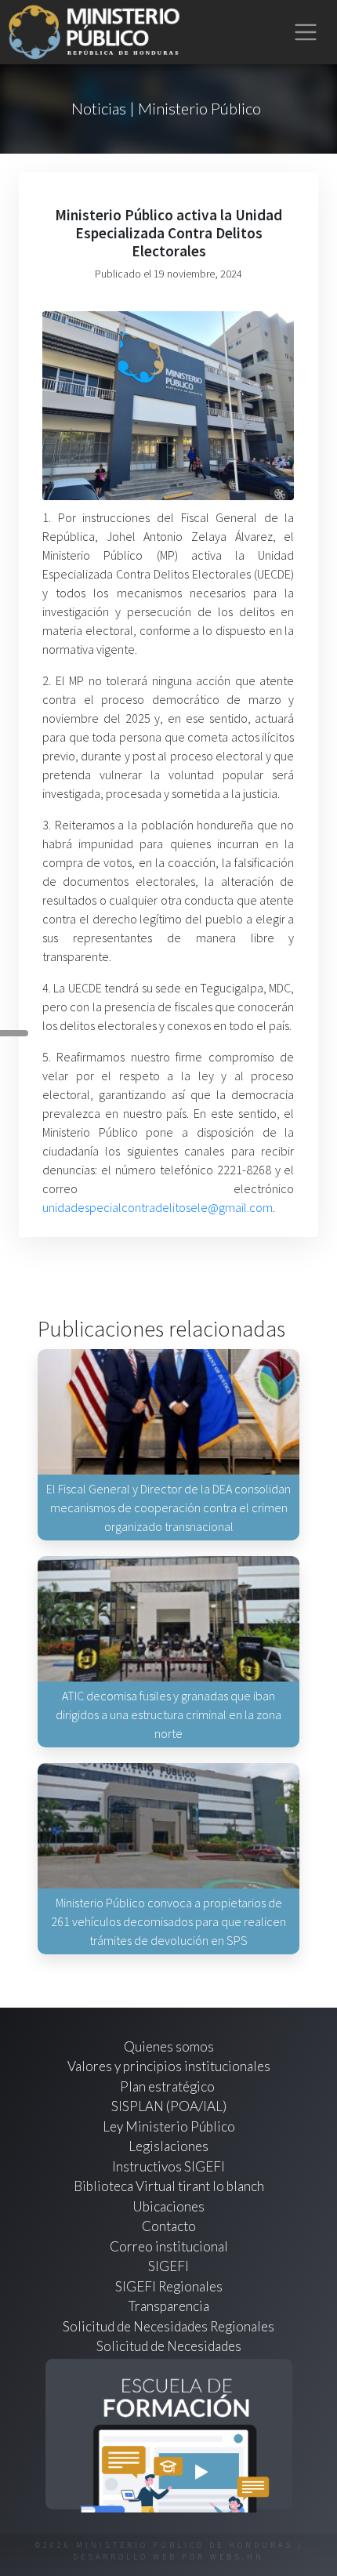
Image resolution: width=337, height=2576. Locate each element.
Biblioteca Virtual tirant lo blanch (169, 2186)
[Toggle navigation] (306, 33)
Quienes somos (169, 2046)
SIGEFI (168, 2266)
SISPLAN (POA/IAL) (169, 2106)
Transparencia (169, 2306)
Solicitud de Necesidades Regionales (168, 2326)
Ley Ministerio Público (169, 2126)
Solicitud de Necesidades (169, 2346)
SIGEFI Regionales (169, 2286)
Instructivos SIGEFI (168, 2166)
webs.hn (237, 2557)
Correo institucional (169, 2246)
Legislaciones (168, 2146)
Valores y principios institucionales (169, 2066)
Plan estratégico (168, 2086)
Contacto (169, 2226)
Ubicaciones (168, 2206)
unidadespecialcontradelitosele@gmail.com (158, 1207)
